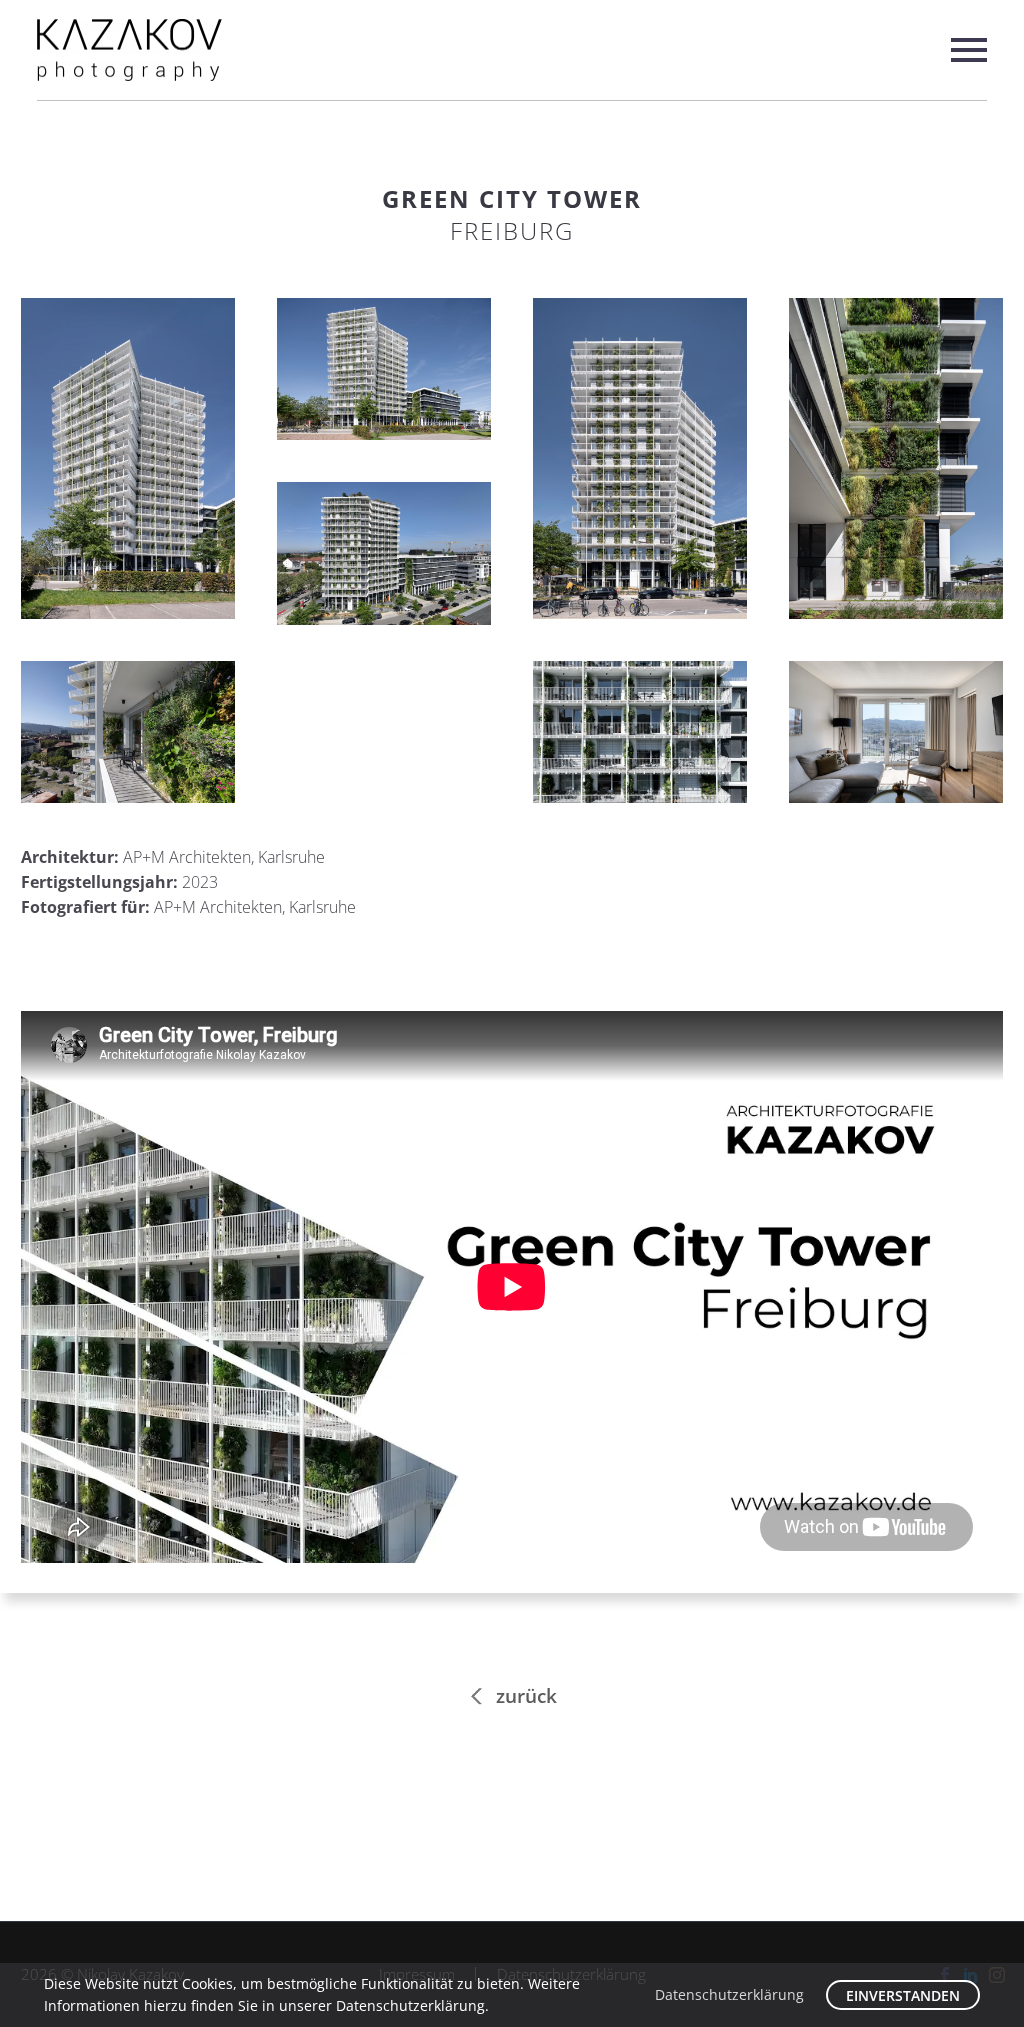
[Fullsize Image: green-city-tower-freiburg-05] (384, 553)
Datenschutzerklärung (729, 1994)
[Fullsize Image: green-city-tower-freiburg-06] (128, 732)
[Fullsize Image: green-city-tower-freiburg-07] (640, 732)
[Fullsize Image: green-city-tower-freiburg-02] (384, 369)
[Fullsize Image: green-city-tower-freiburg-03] (640, 458)
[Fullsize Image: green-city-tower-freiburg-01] (128, 458)
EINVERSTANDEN (903, 1995)
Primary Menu (969, 50)
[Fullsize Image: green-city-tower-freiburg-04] (896, 458)
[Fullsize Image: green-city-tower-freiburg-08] (896, 732)
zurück (526, 1696)
